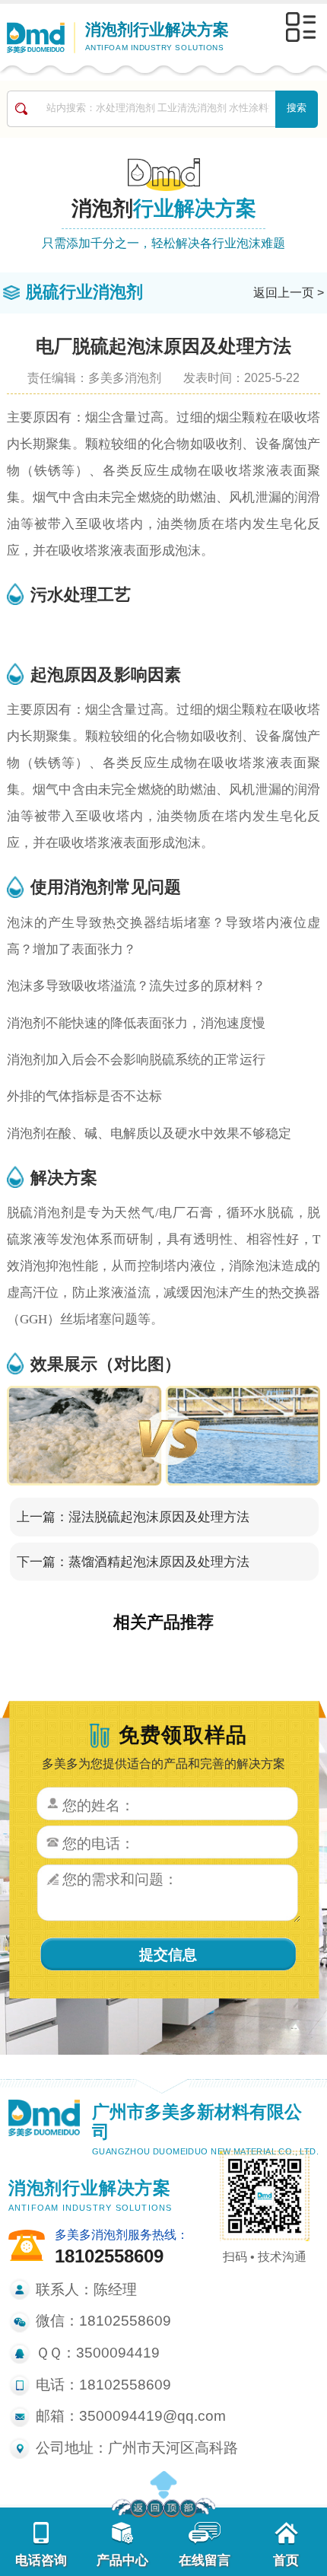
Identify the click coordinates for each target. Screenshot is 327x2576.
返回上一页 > (289, 292)
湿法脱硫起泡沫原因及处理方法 (159, 1517)
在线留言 (205, 2560)
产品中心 (122, 2560)
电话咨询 (41, 2560)
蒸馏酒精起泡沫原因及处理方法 (159, 1562)
